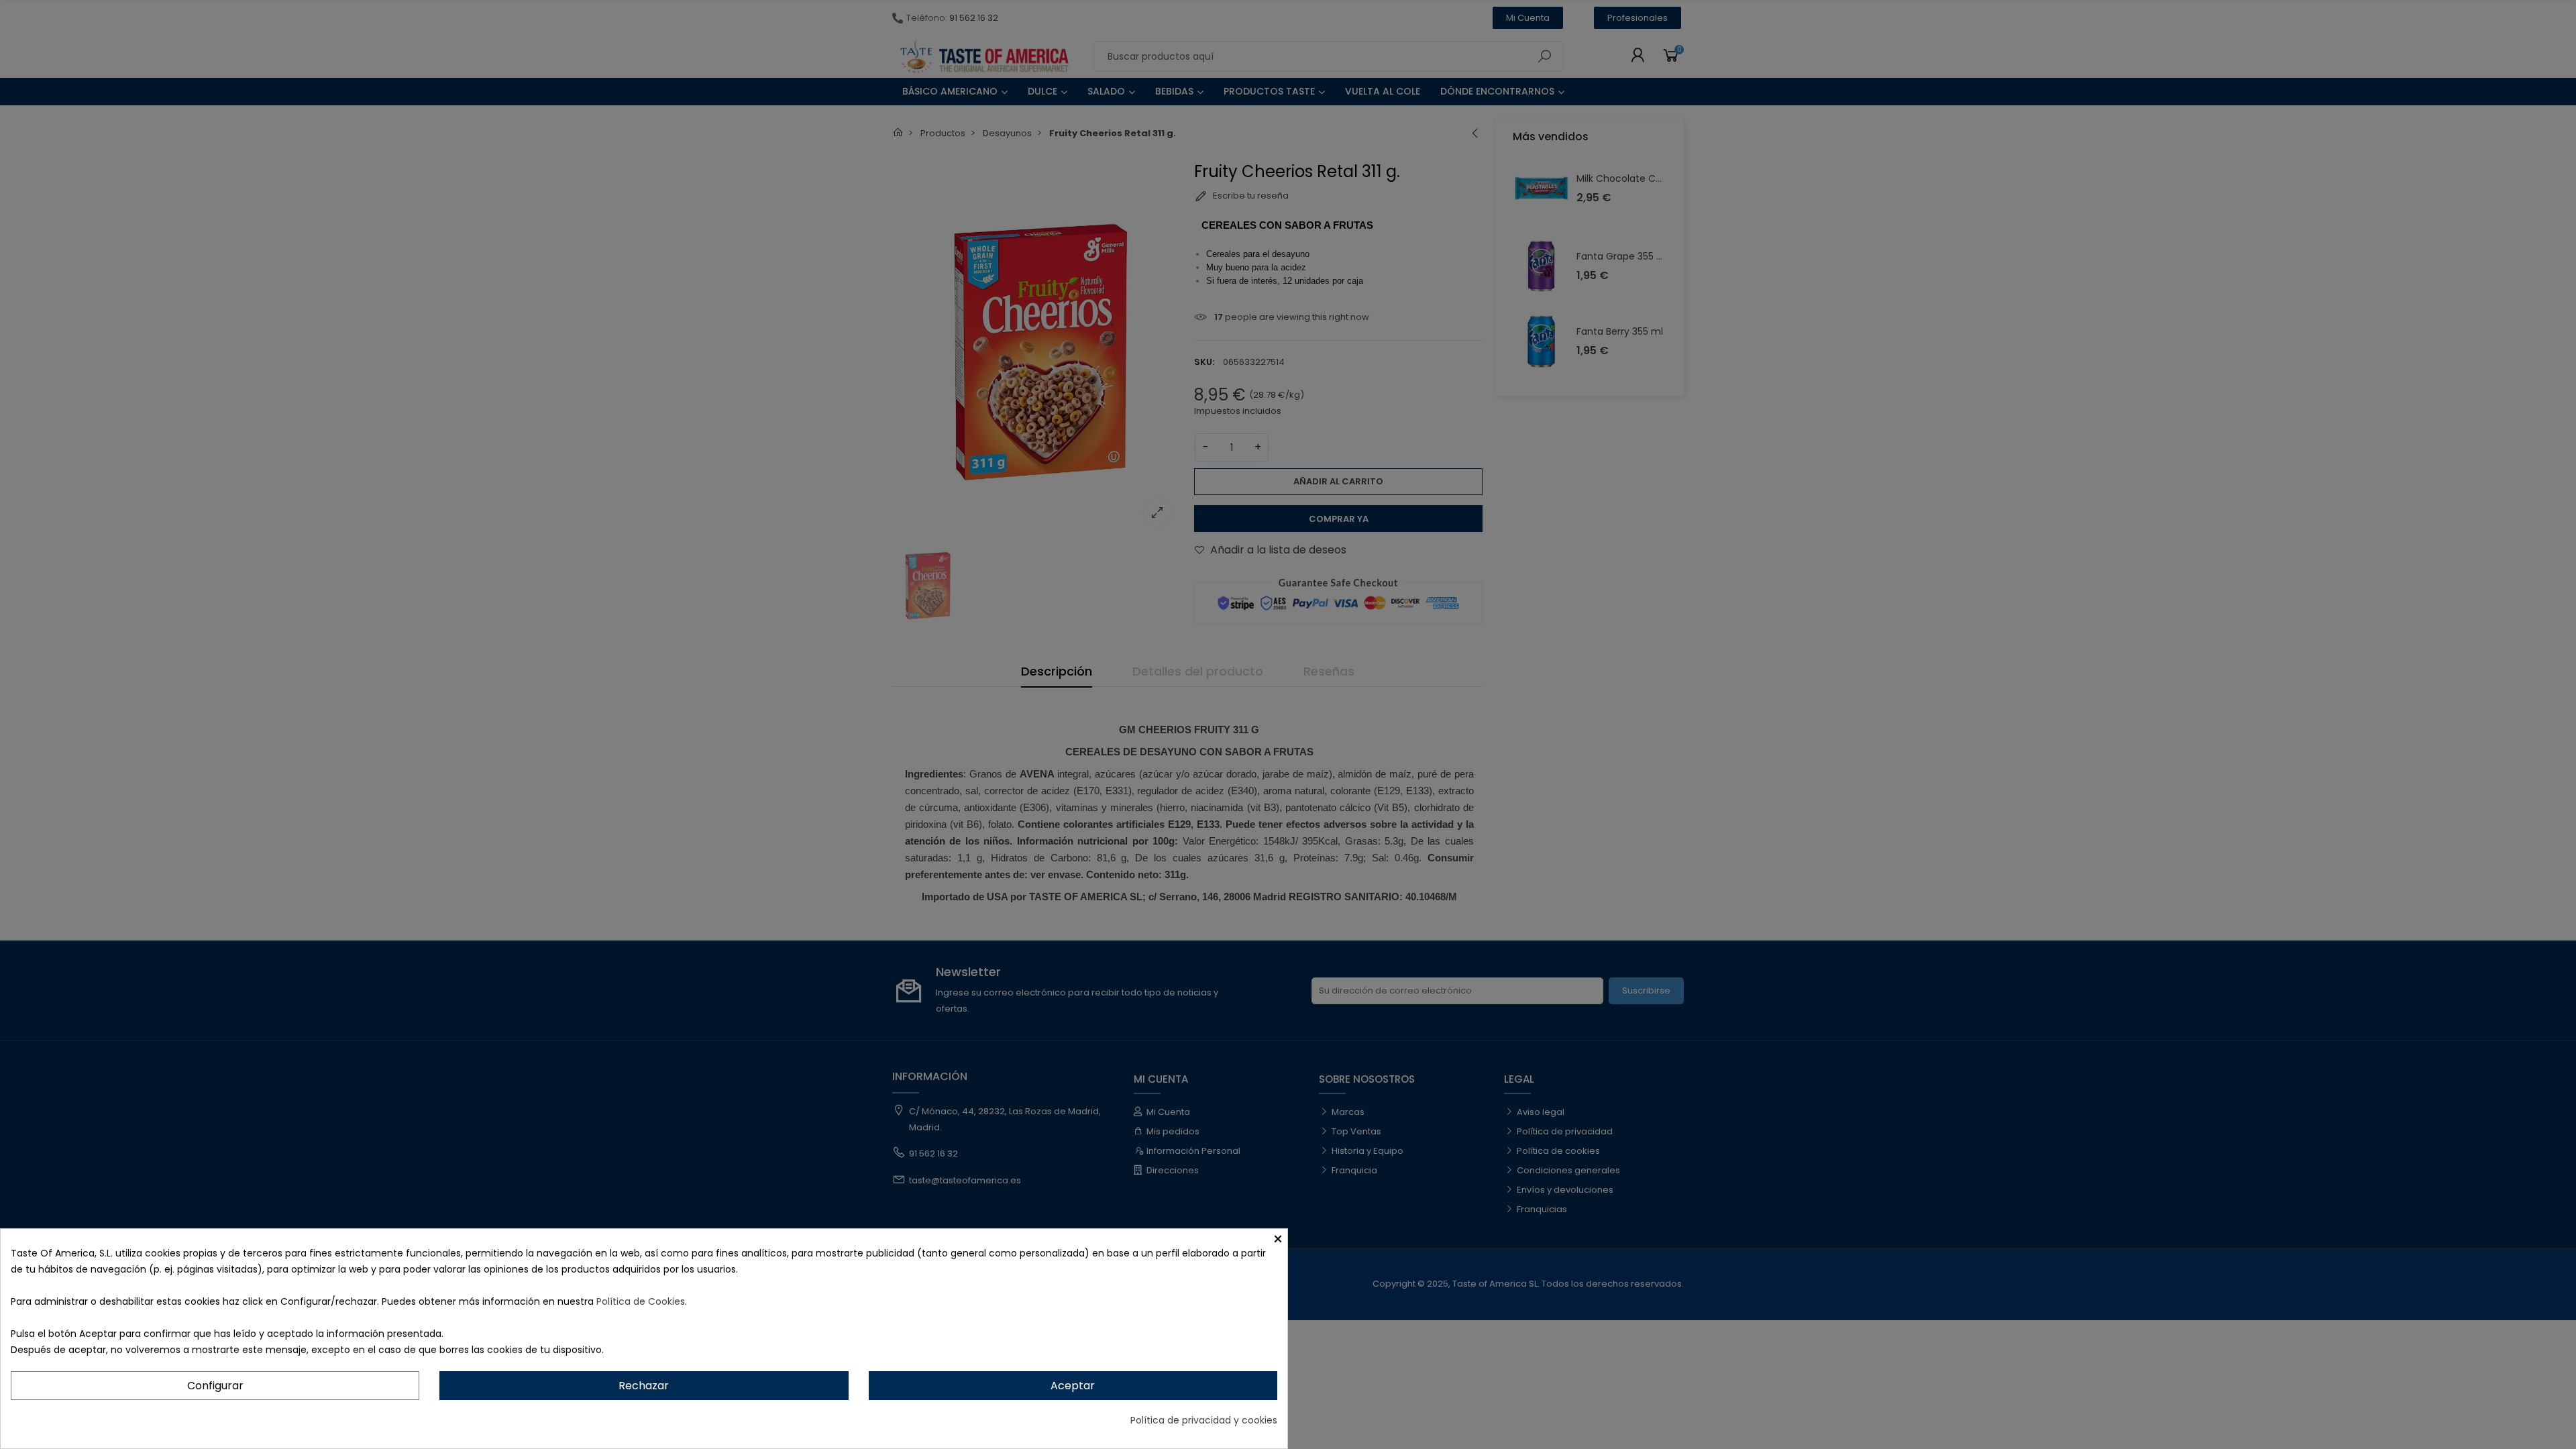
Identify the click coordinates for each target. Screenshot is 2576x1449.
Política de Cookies (641, 1301)
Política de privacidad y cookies (1204, 1420)
